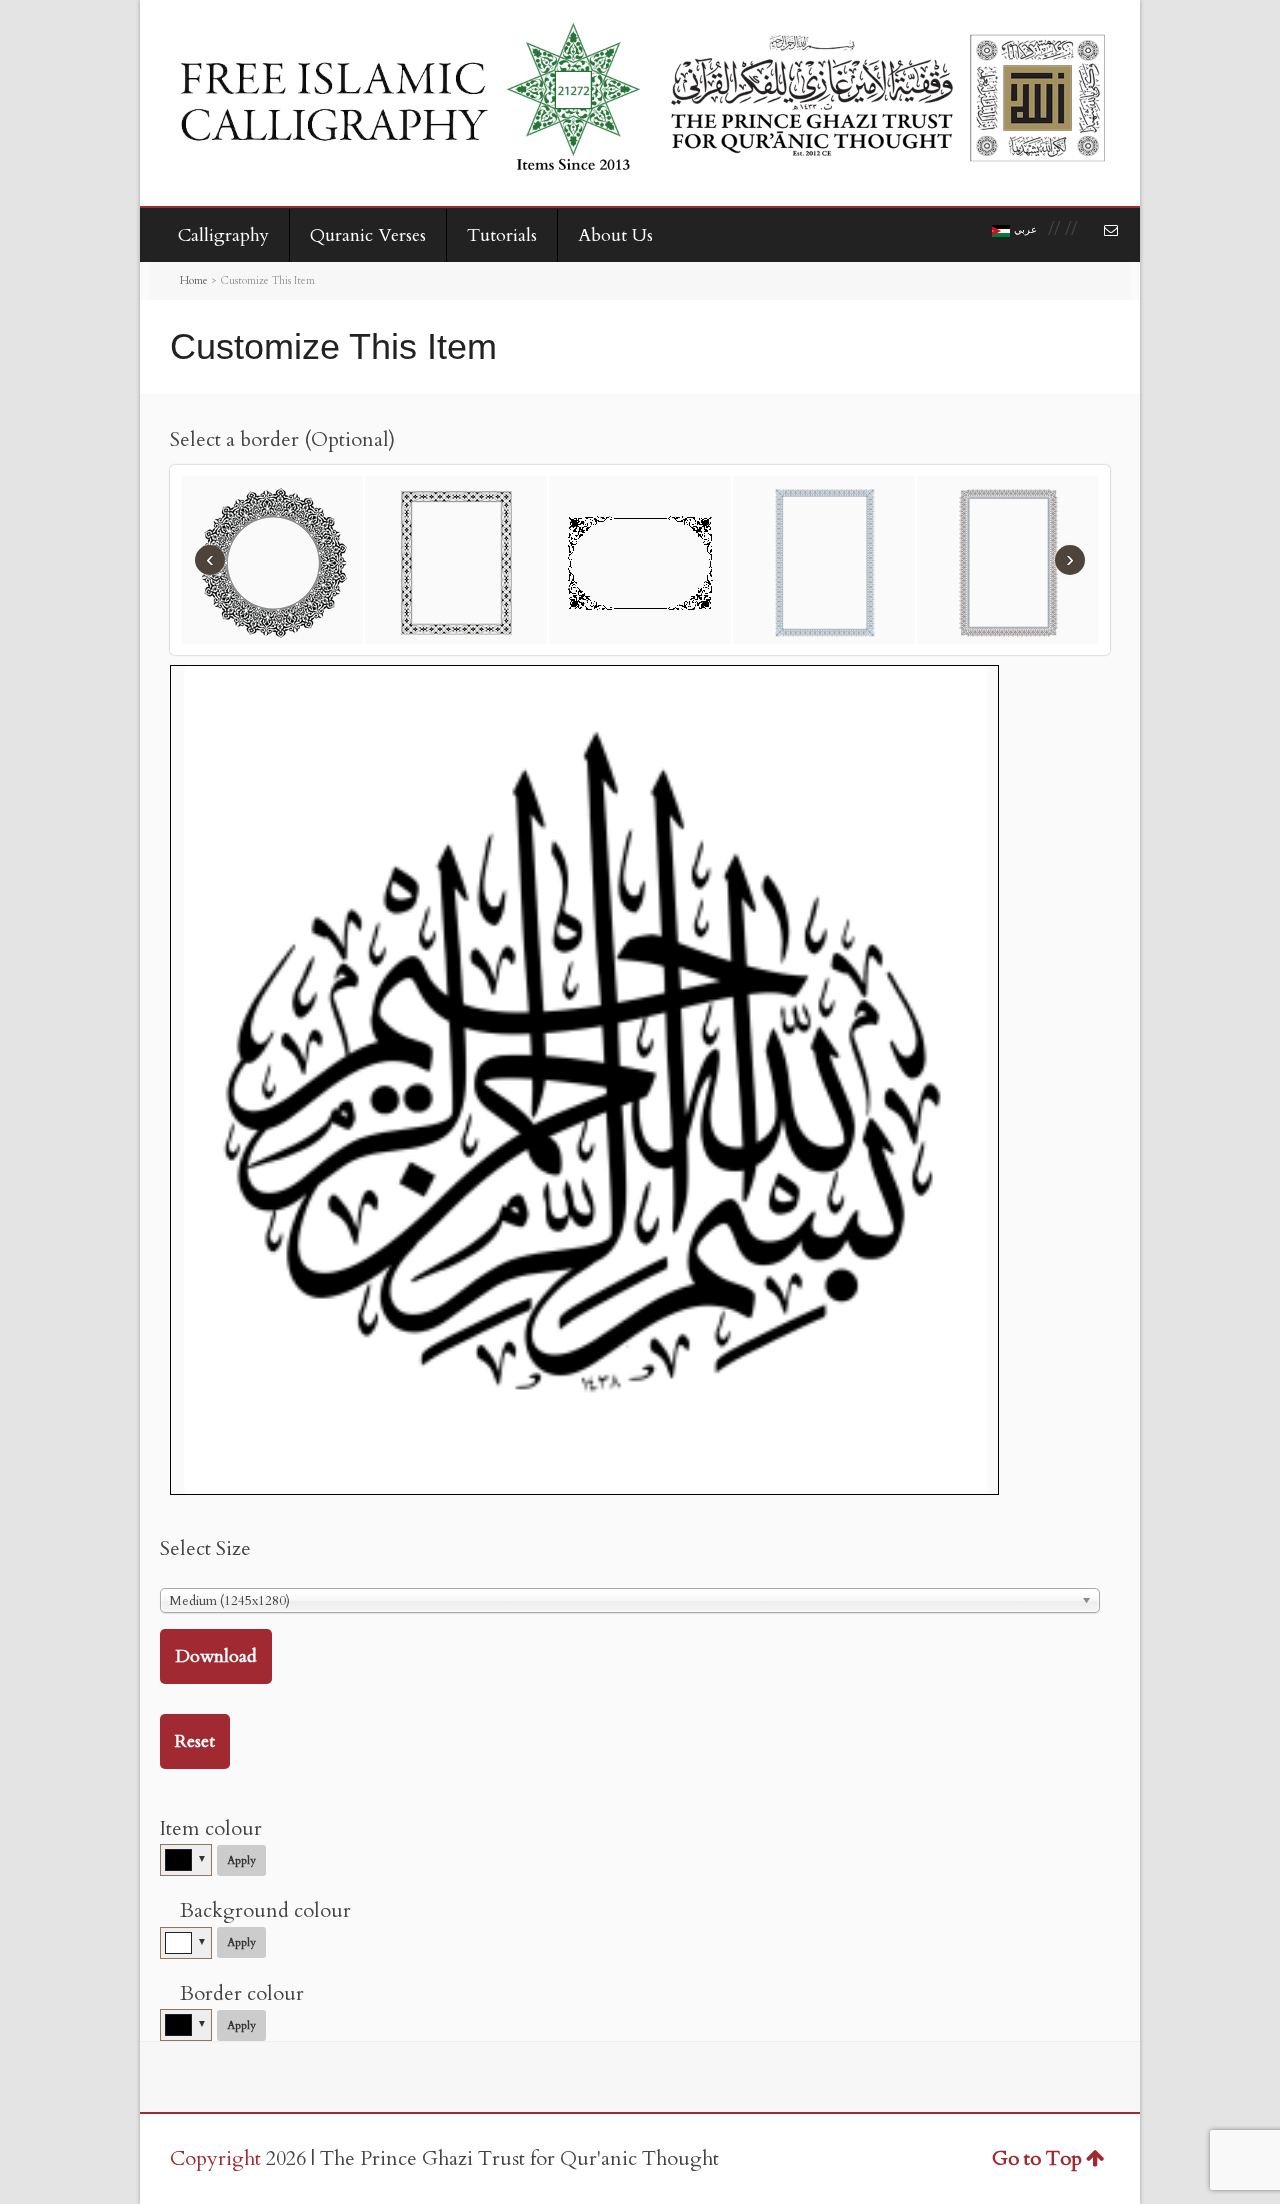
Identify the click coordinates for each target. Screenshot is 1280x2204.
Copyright (215, 2158)
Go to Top (1037, 2158)
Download (216, 1656)
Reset (195, 1741)
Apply (241, 1860)
